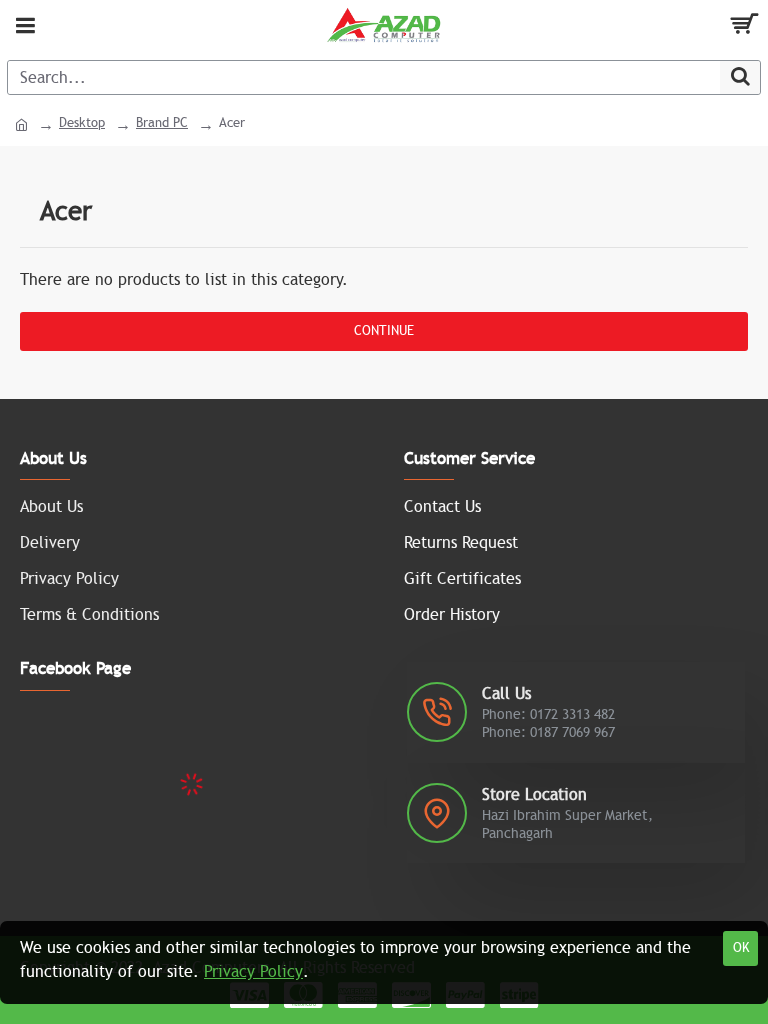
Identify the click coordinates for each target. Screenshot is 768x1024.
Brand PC (162, 123)
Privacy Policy (253, 972)
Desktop (82, 123)
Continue (384, 331)
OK (741, 948)
